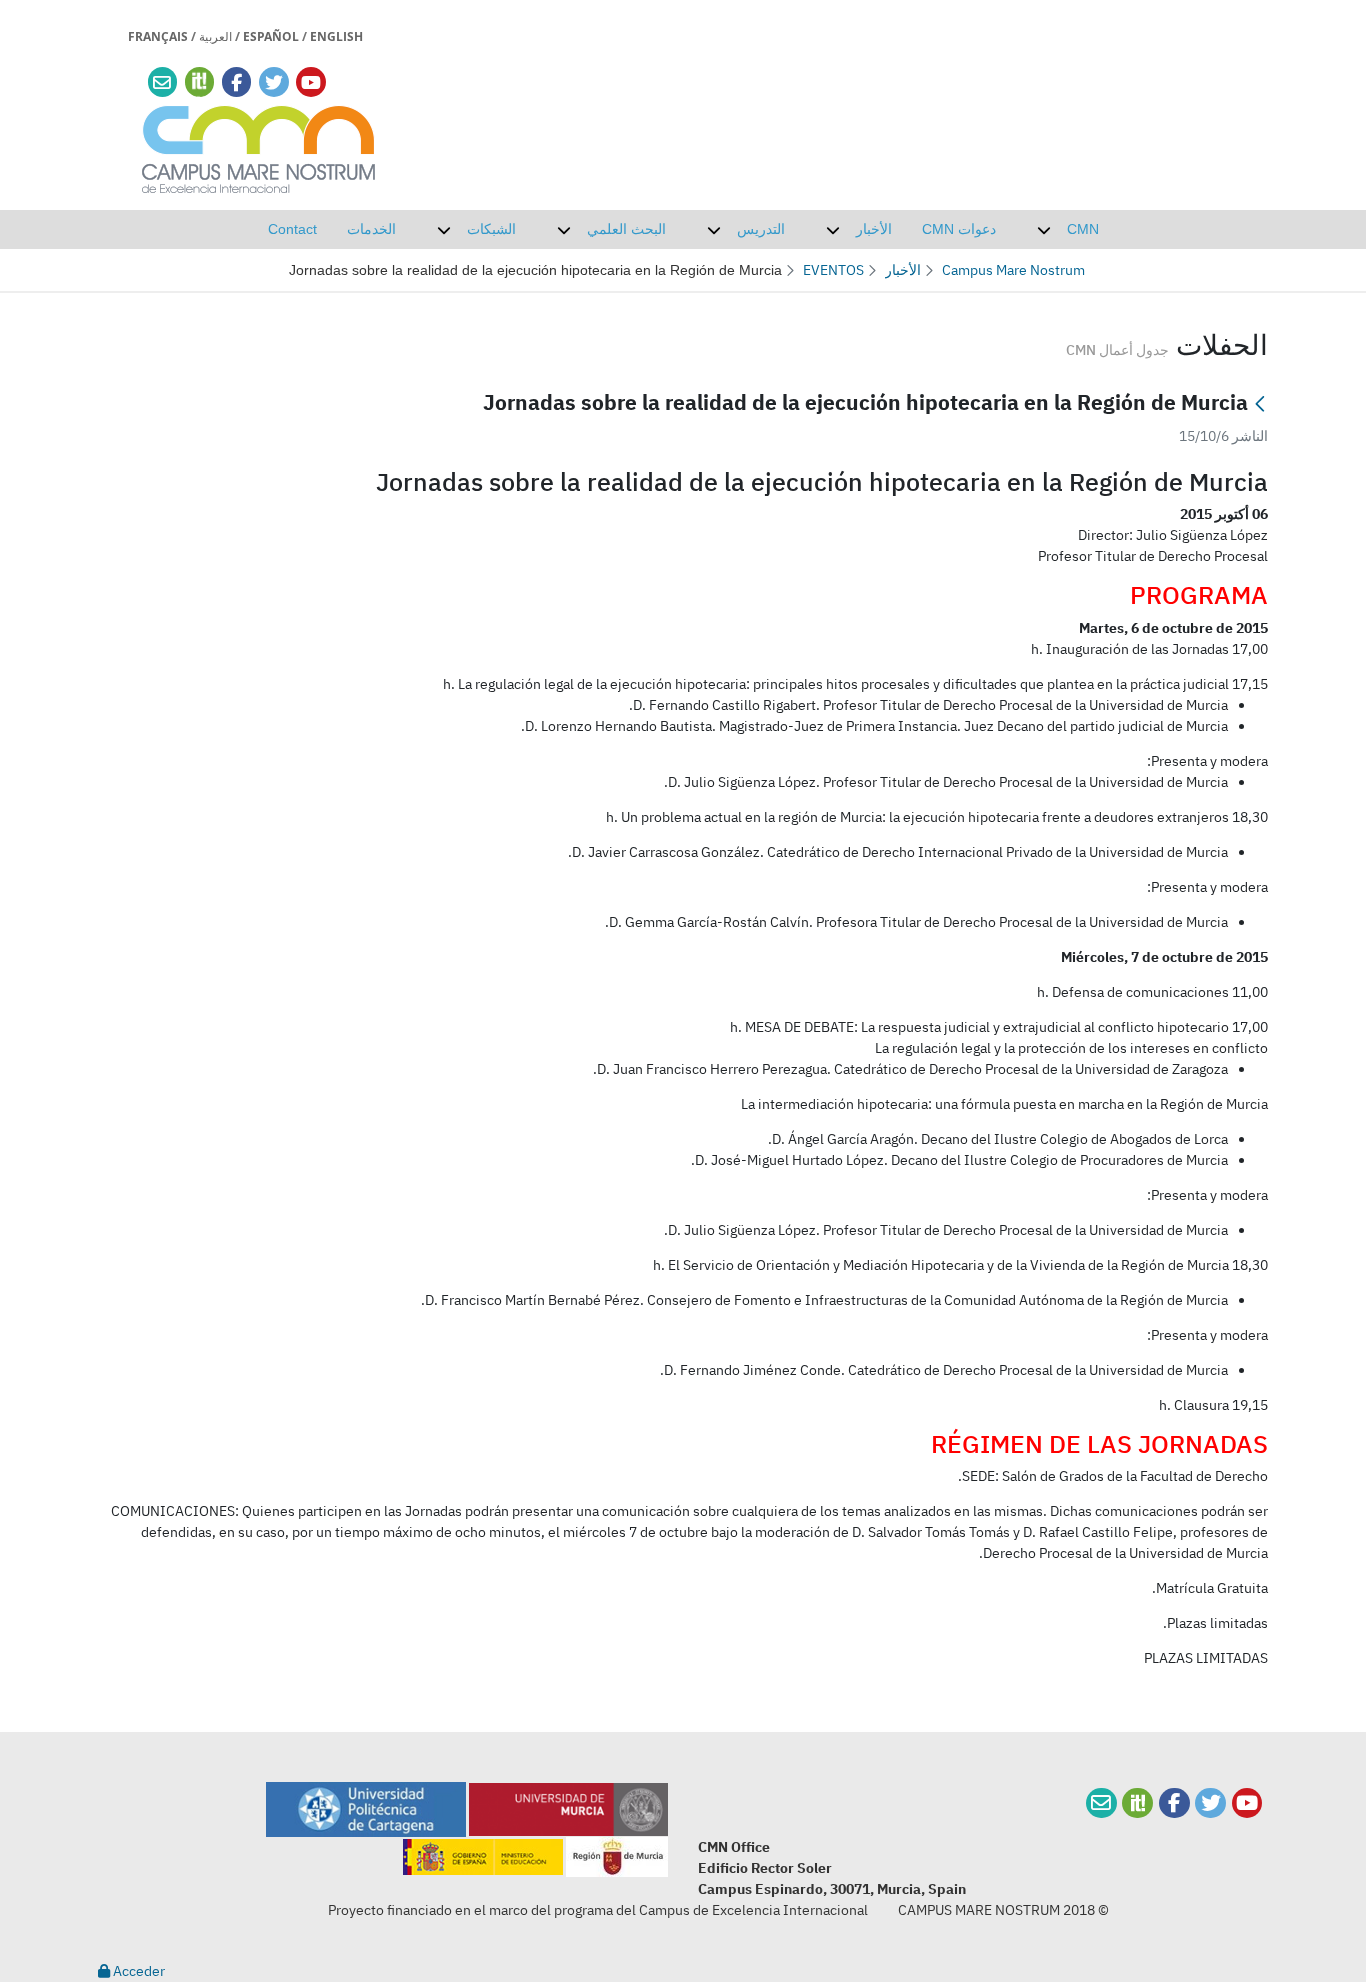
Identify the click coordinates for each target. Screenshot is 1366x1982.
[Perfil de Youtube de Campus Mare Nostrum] (1247, 1803)
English (336, 36)
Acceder (137, 1971)
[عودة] (1260, 404)
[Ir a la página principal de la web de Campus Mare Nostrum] (259, 146)
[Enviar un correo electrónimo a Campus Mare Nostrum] (162, 82)
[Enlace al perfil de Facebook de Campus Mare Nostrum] (236, 82)
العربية (215, 36)
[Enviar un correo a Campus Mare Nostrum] (1101, 1803)
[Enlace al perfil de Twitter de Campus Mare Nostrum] (274, 82)
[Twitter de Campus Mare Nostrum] (1210, 1803)
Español (271, 36)
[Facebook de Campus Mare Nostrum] (1174, 1803)
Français (158, 36)
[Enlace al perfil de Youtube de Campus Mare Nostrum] (311, 82)
